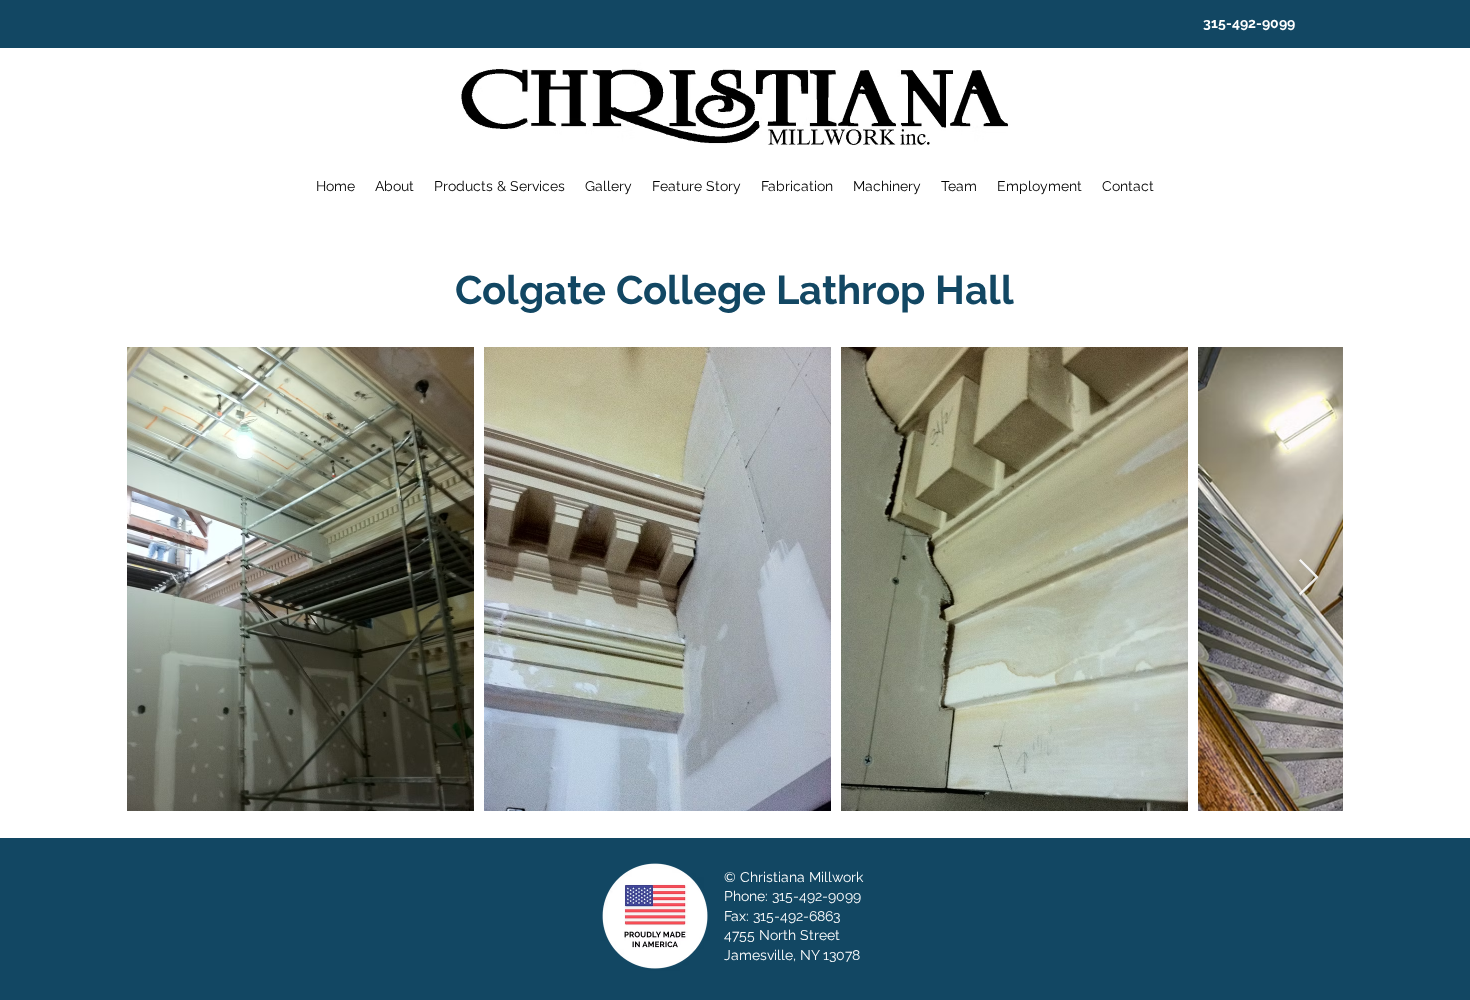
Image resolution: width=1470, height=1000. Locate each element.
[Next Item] (1308, 578)
